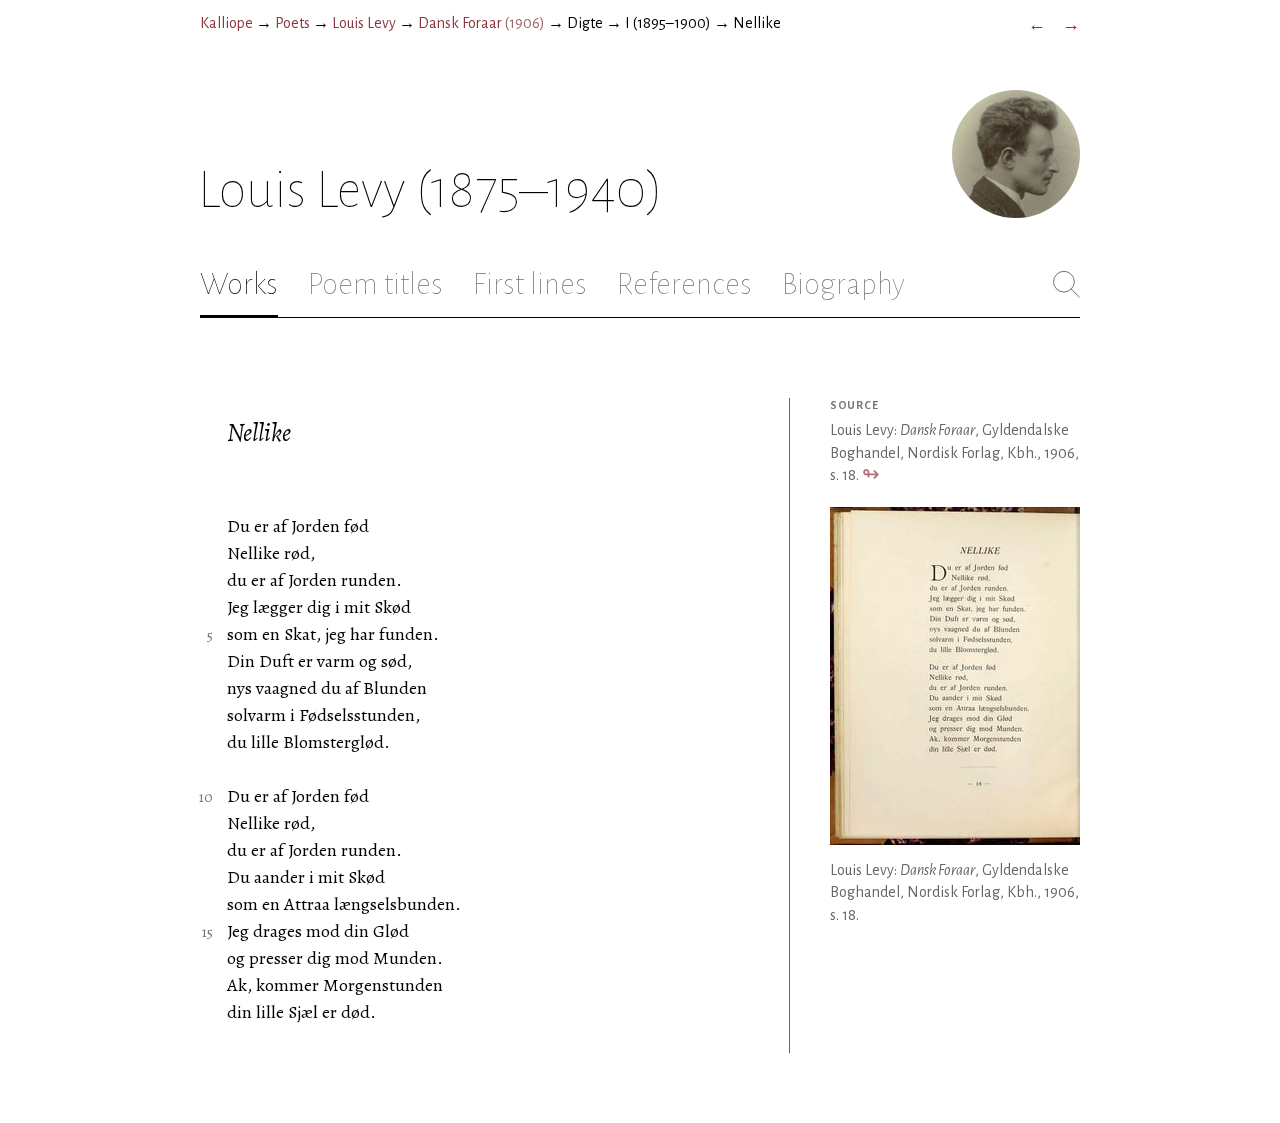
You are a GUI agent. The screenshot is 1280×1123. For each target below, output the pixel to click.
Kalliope (226, 23)
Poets (292, 23)
